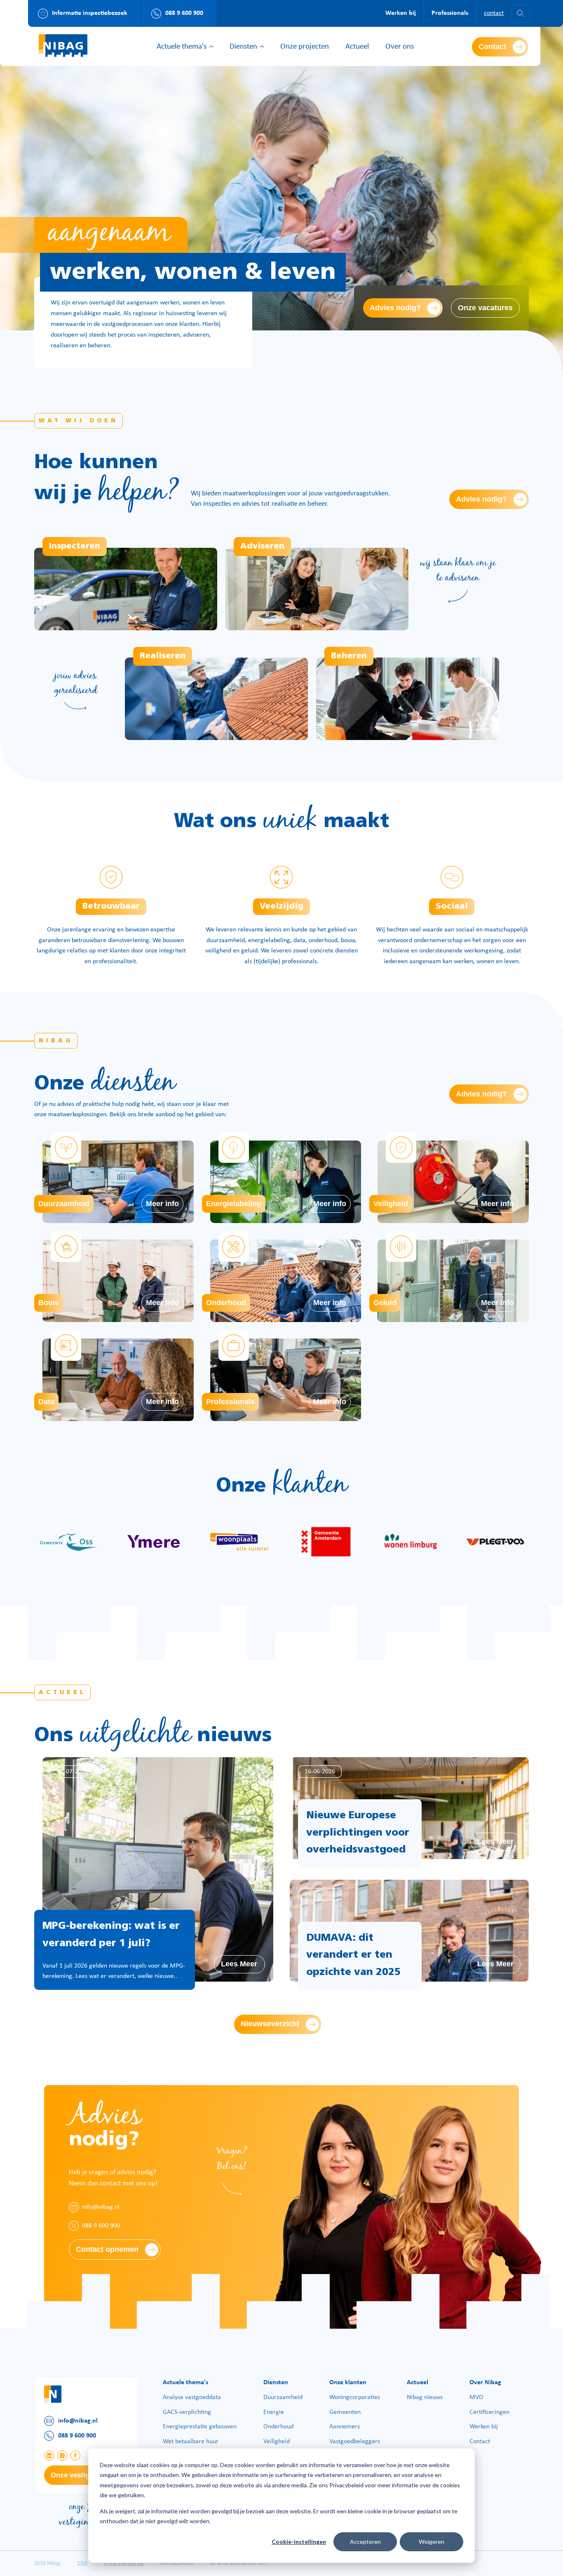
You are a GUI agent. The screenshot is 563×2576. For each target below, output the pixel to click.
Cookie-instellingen (299, 2542)
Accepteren (365, 2542)
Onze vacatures (485, 308)
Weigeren (432, 2542)
